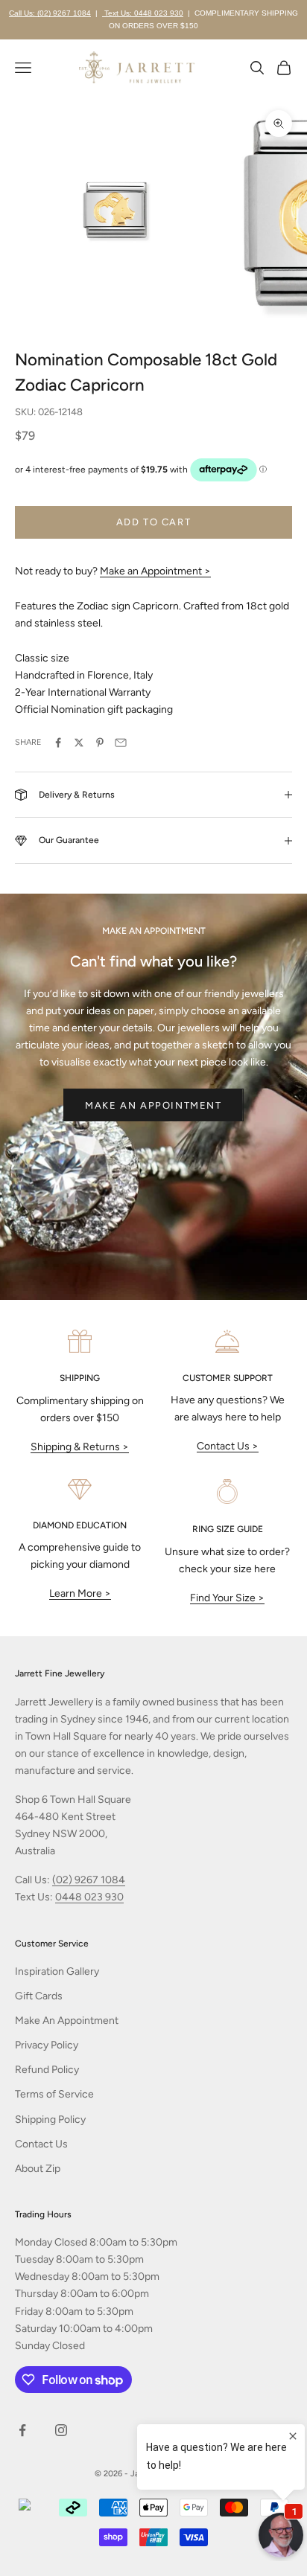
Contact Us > (228, 1446)
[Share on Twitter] (79, 743)
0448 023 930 (89, 1897)
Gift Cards (39, 1996)
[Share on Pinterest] (100, 743)
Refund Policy (47, 2070)
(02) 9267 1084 (89, 1880)
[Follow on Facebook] (22, 2430)
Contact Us (41, 2144)
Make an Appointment (153, 1105)
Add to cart (154, 522)
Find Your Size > (227, 1598)
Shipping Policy (50, 2120)
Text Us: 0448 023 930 (143, 13)
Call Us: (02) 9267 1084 (50, 13)
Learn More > (80, 1593)
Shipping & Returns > (80, 1447)
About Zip (38, 2169)
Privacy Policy (47, 2045)
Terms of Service (54, 2094)
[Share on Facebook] (58, 743)
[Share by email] (121, 743)
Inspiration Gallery (57, 1971)
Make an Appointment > (155, 571)
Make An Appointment (67, 2021)
